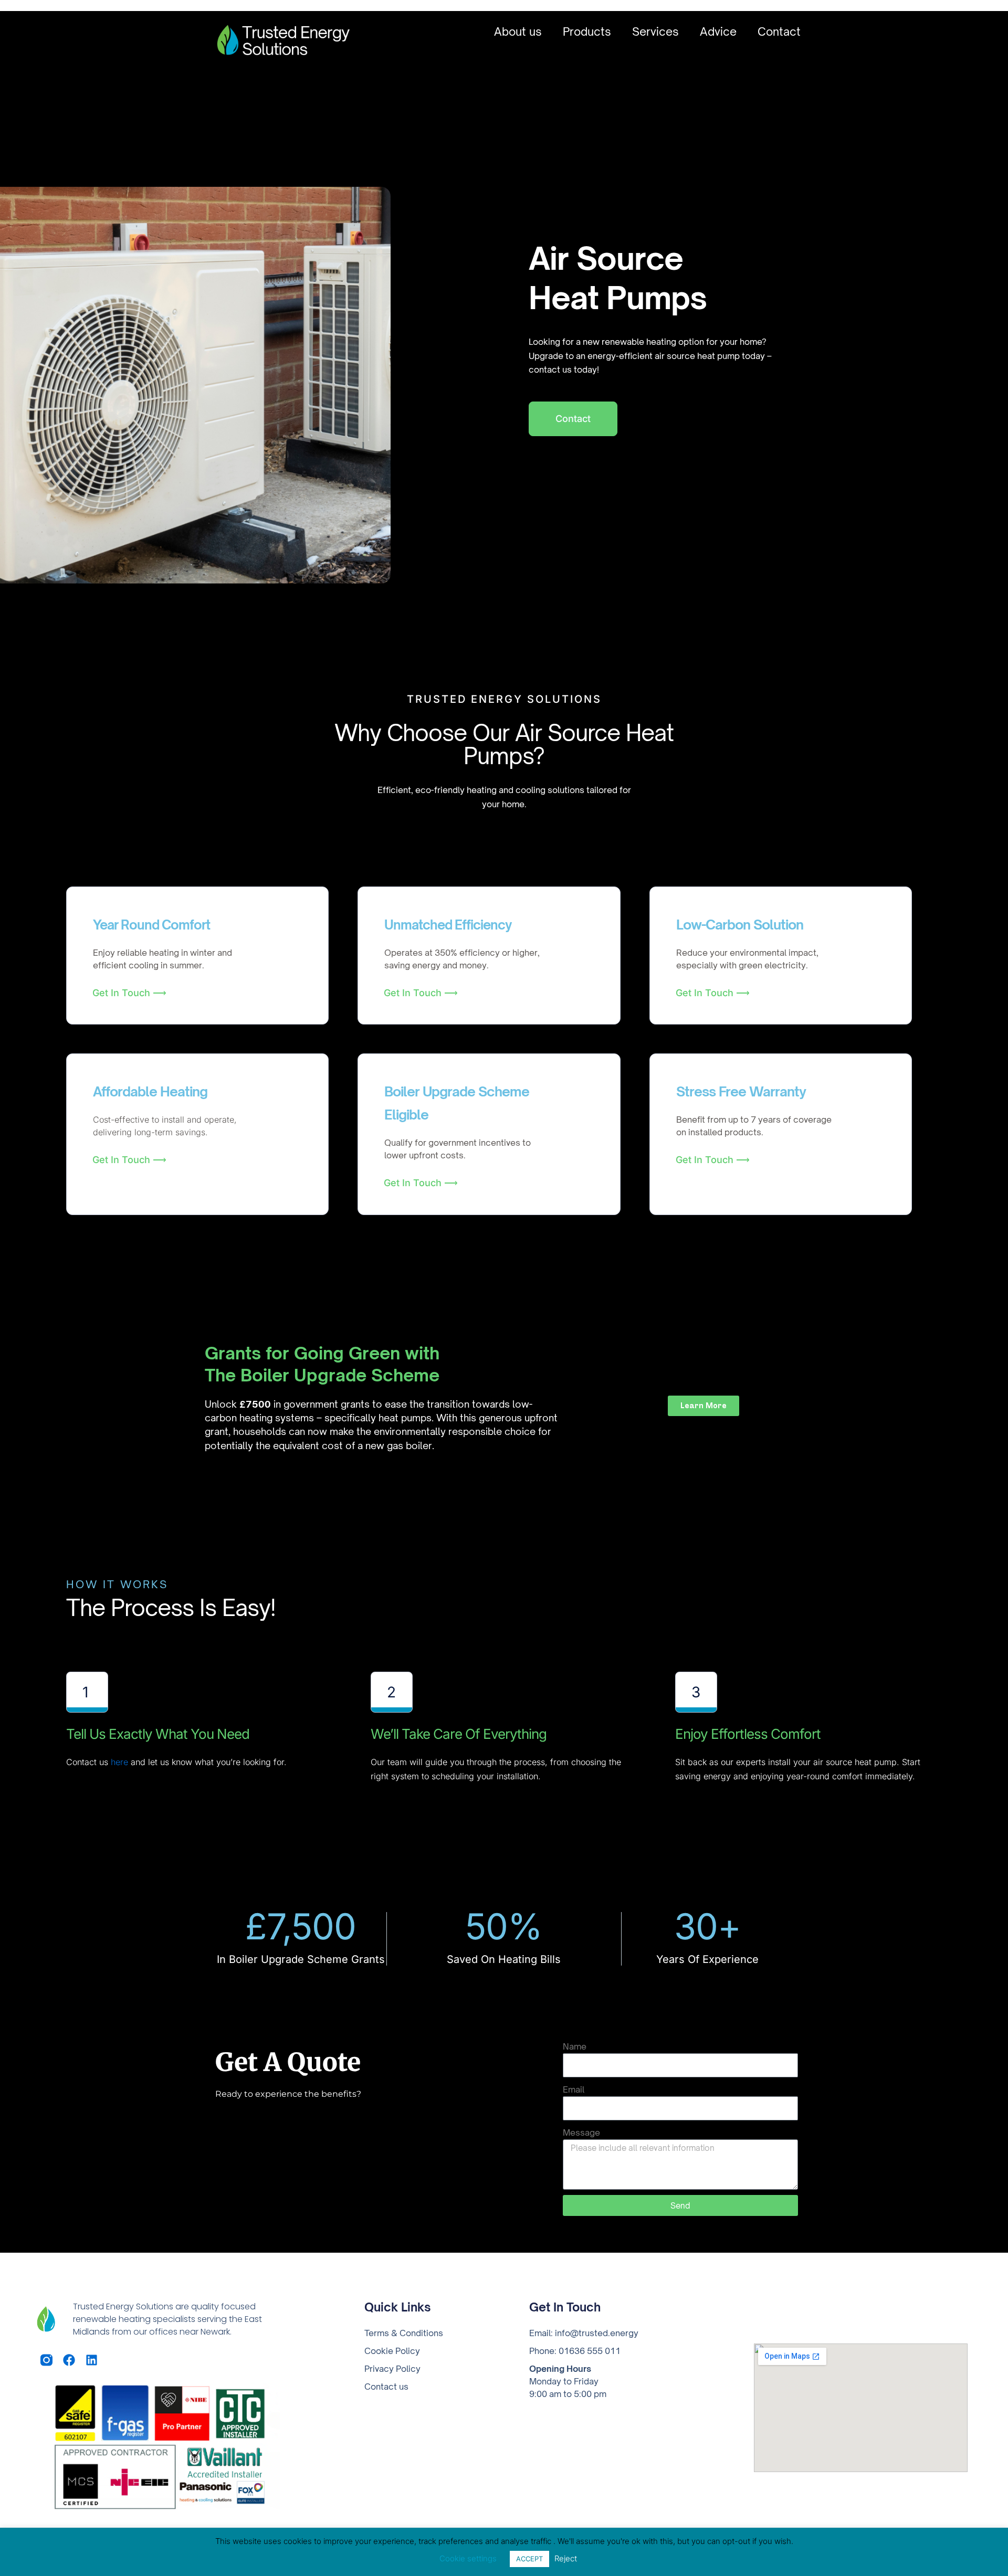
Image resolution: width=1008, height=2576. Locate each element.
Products (587, 32)
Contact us (386, 2387)
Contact (779, 32)
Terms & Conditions (404, 2333)
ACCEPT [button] (529, 2559)
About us (518, 32)
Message (581, 2132)
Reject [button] (566, 2558)
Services (655, 32)
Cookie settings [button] (468, 2558)
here (119, 1762)
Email (574, 2089)
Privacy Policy (392, 2369)
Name (575, 2046)
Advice (718, 32)
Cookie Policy (392, 2351)
